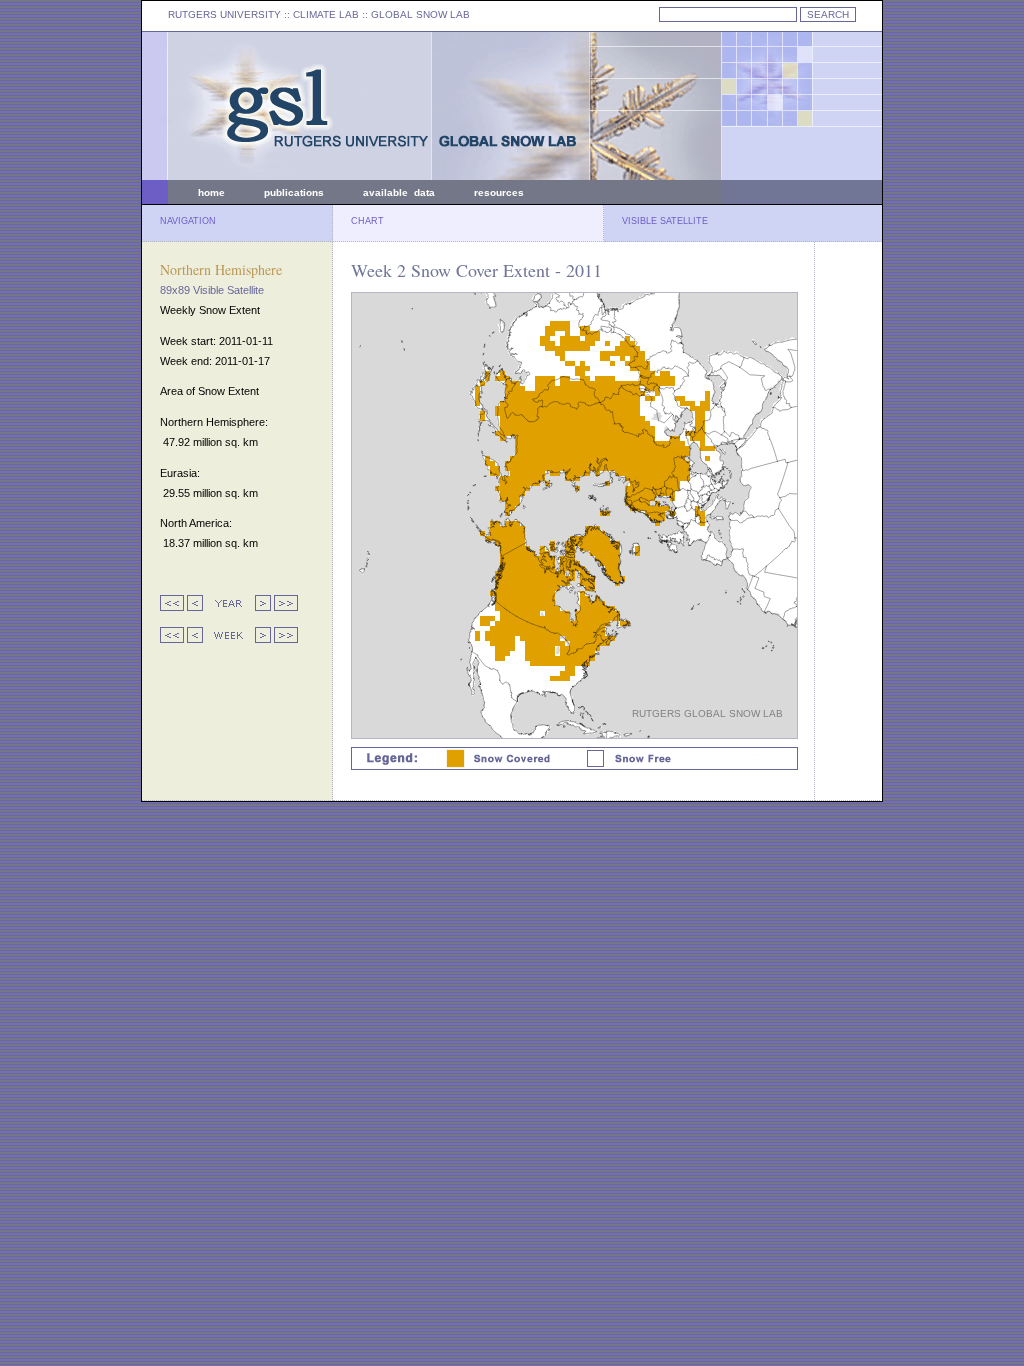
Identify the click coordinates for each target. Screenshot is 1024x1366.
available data (399, 192)
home (211, 192)
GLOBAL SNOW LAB (420, 14)
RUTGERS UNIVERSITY (224, 14)
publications (294, 192)
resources (499, 192)
